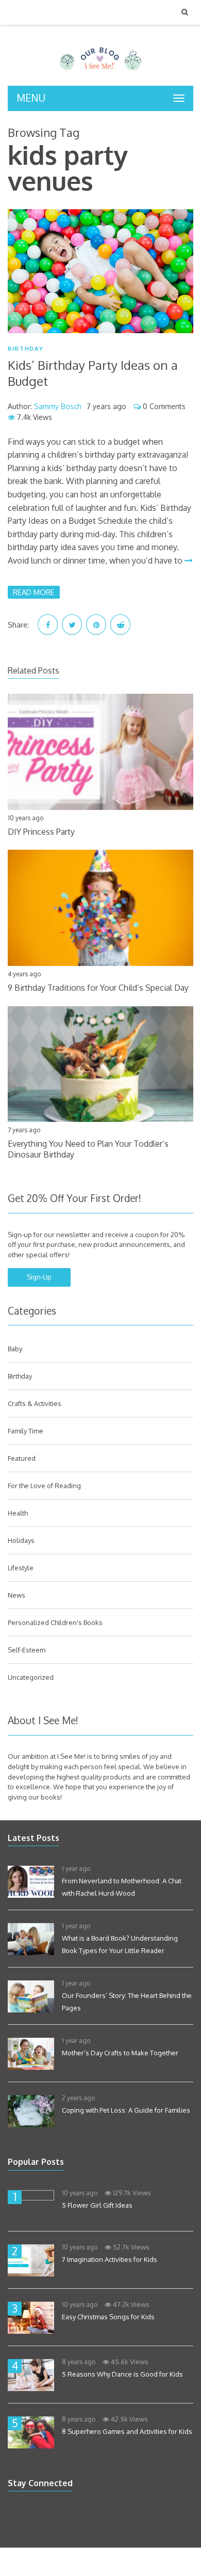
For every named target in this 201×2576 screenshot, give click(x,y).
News (16, 1595)
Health (18, 1513)
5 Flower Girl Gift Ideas (97, 2205)
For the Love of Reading (44, 1486)
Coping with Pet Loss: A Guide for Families (126, 2110)
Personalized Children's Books (55, 1622)
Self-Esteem (27, 1650)
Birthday (26, 349)
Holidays (21, 1540)
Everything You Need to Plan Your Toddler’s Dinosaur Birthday (88, 1149)
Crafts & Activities (35, 1403)
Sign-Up (39, 1277)
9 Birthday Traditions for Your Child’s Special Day (98, 988)
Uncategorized (31, 1677)
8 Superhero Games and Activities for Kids (127, 2431)
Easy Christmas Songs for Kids (108, 2317)
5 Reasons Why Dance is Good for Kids (122, 2374)
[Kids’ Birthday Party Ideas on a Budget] (100, 271)
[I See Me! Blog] (100, 72)
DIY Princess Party (41, 832)
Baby (15, 1349)
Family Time (26, 1431)
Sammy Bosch (58, 406)
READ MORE (34, 592)
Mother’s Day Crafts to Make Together (120, 2053)
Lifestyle (21, 1568)
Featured (22, 1458)
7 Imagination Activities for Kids (110, 2259)
